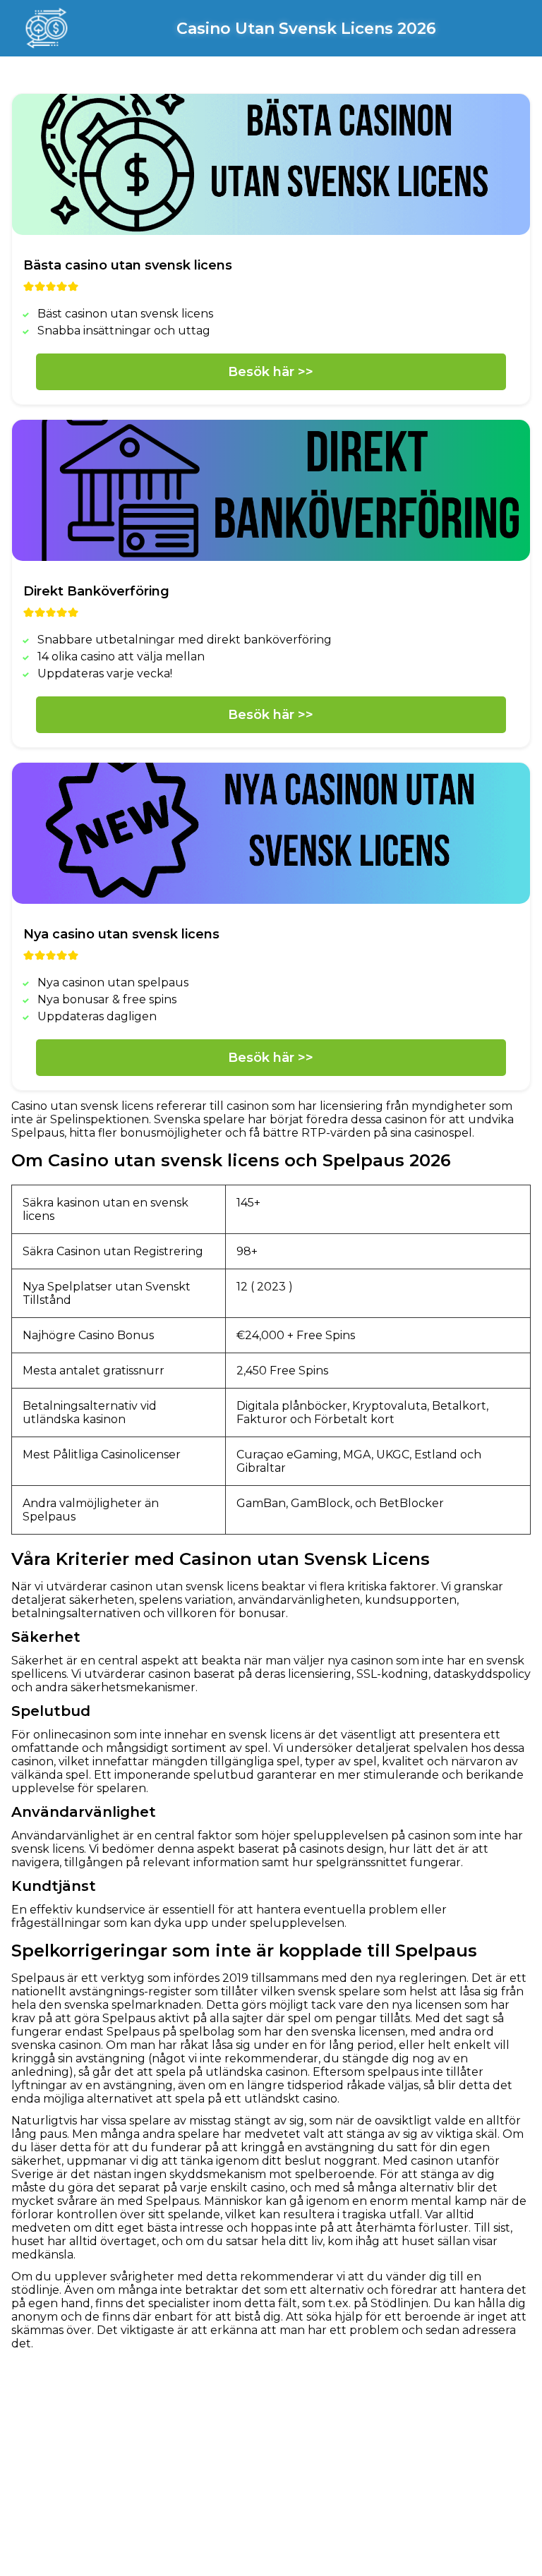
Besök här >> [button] (271, 372)
